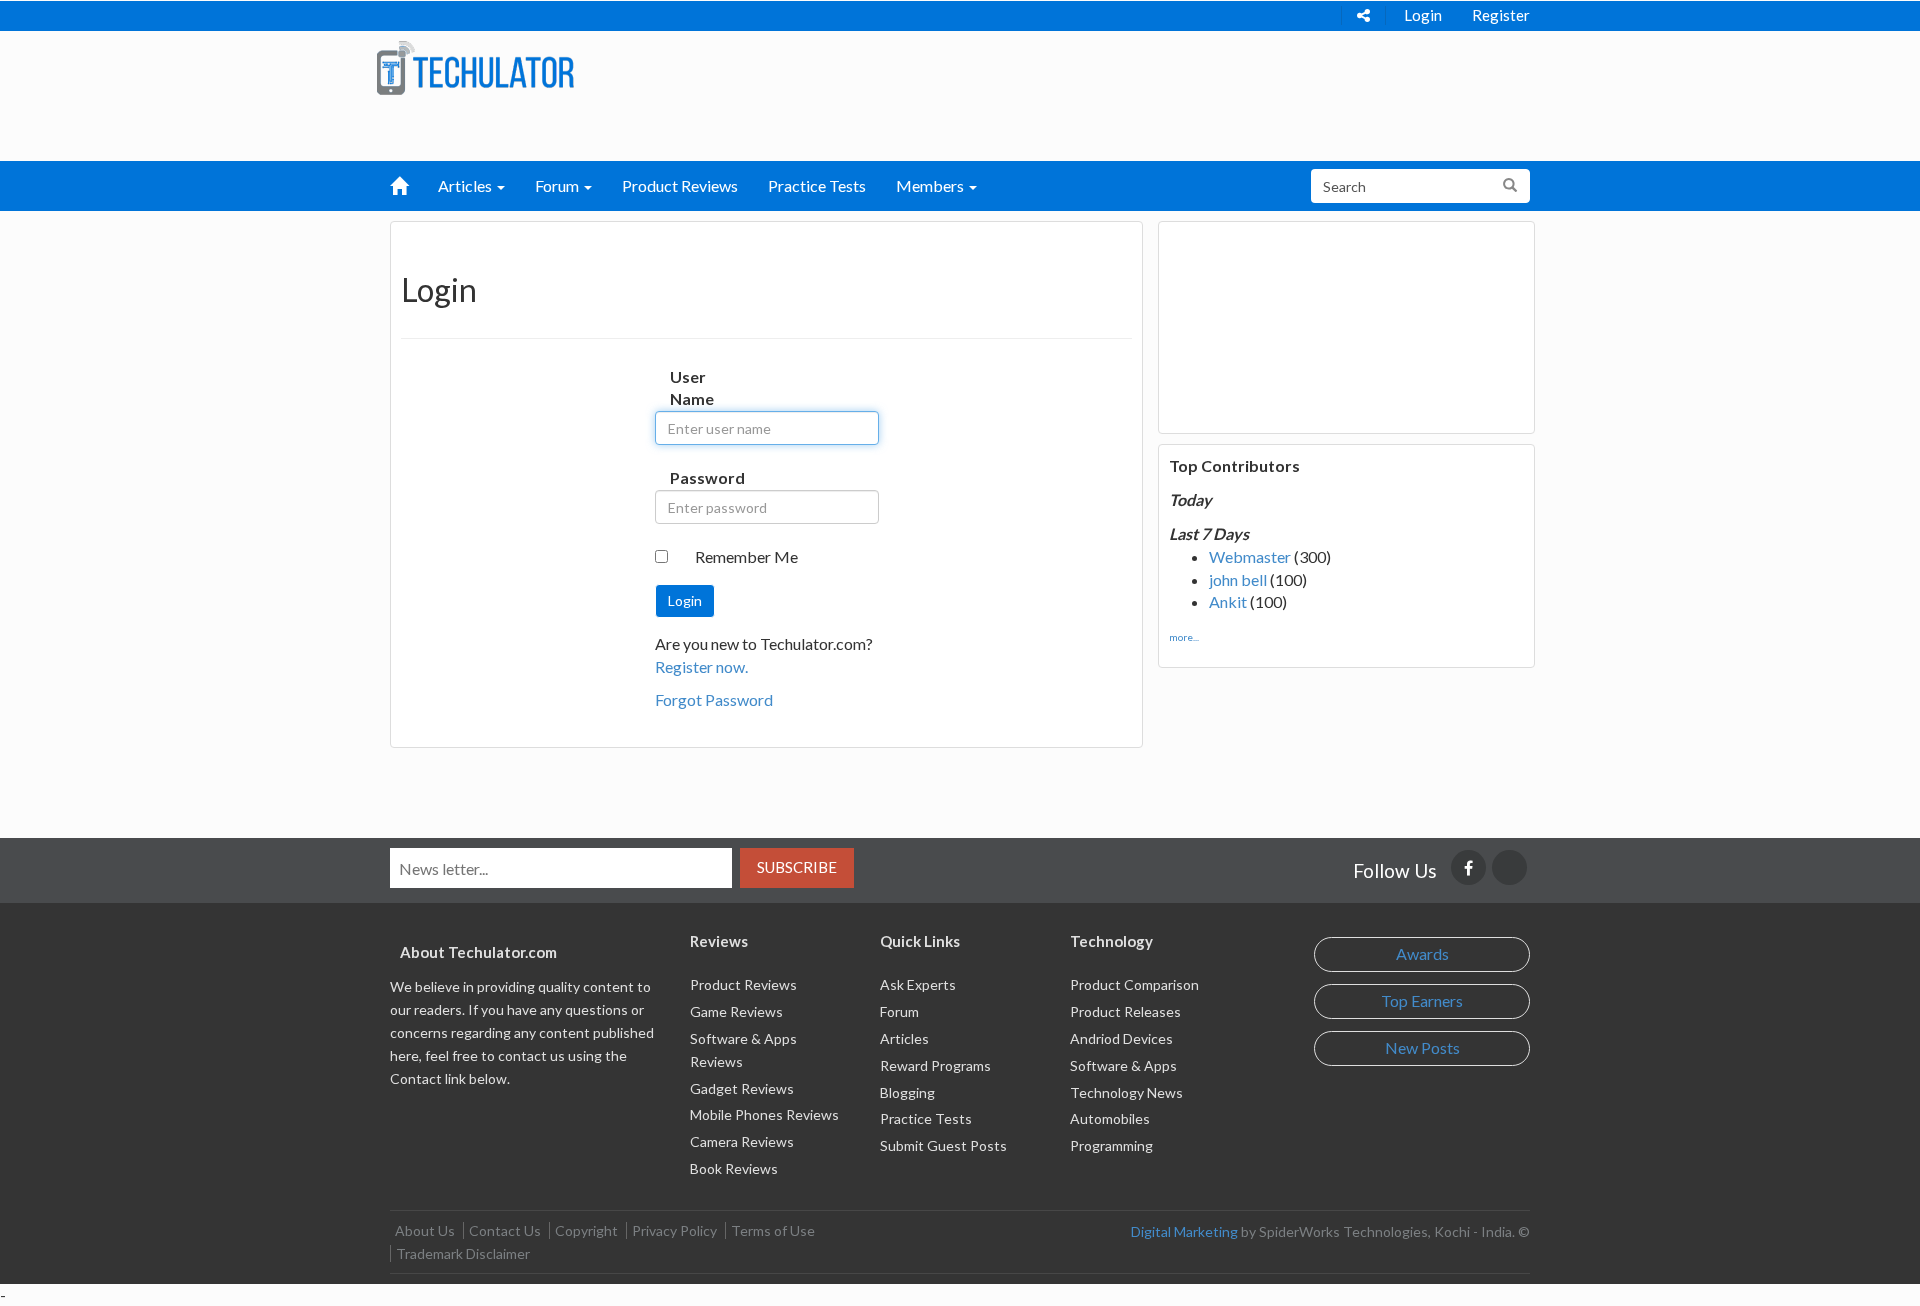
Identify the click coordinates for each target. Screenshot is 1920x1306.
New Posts (1422, 1047)
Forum (899, 1011)
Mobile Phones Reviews (764, 1114)
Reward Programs (935, 1065)
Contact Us (505, 1230)
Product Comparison (1134, 984)
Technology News (1126, 1092)
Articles (904, 1038)
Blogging (907, 1092)
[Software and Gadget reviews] (475, 66)
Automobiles (1110, 1118)
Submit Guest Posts (943, 1145)
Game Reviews (736, 1011)
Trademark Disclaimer (463, 1253)
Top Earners (1422, 1000)
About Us (425, 1230)
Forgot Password (714, 699)
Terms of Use (773, 1230)
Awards (1422, 953)
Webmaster (1250, 556)
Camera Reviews (742, 1141)
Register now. (701, 666)
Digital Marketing (1184, 1231)
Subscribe (797, 867)
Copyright (586, 1230)
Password (690, 477)
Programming (1111, 1145)
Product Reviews (680, 185)
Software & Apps (1123, 1065)
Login (1423, 15)
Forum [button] (558, 185)
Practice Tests (817, 185)
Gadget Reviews (742, 1088)
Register (1501, 15)
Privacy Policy (674, 1230)
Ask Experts (918, 984)
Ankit (1228, 601)
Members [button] (931, 185)
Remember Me (746, 556)
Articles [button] (466, 185)
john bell (1238, 579)
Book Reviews (734, 1168)
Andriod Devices (1121, 1038)
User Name (690, 388)
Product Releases (1125, 1011)
